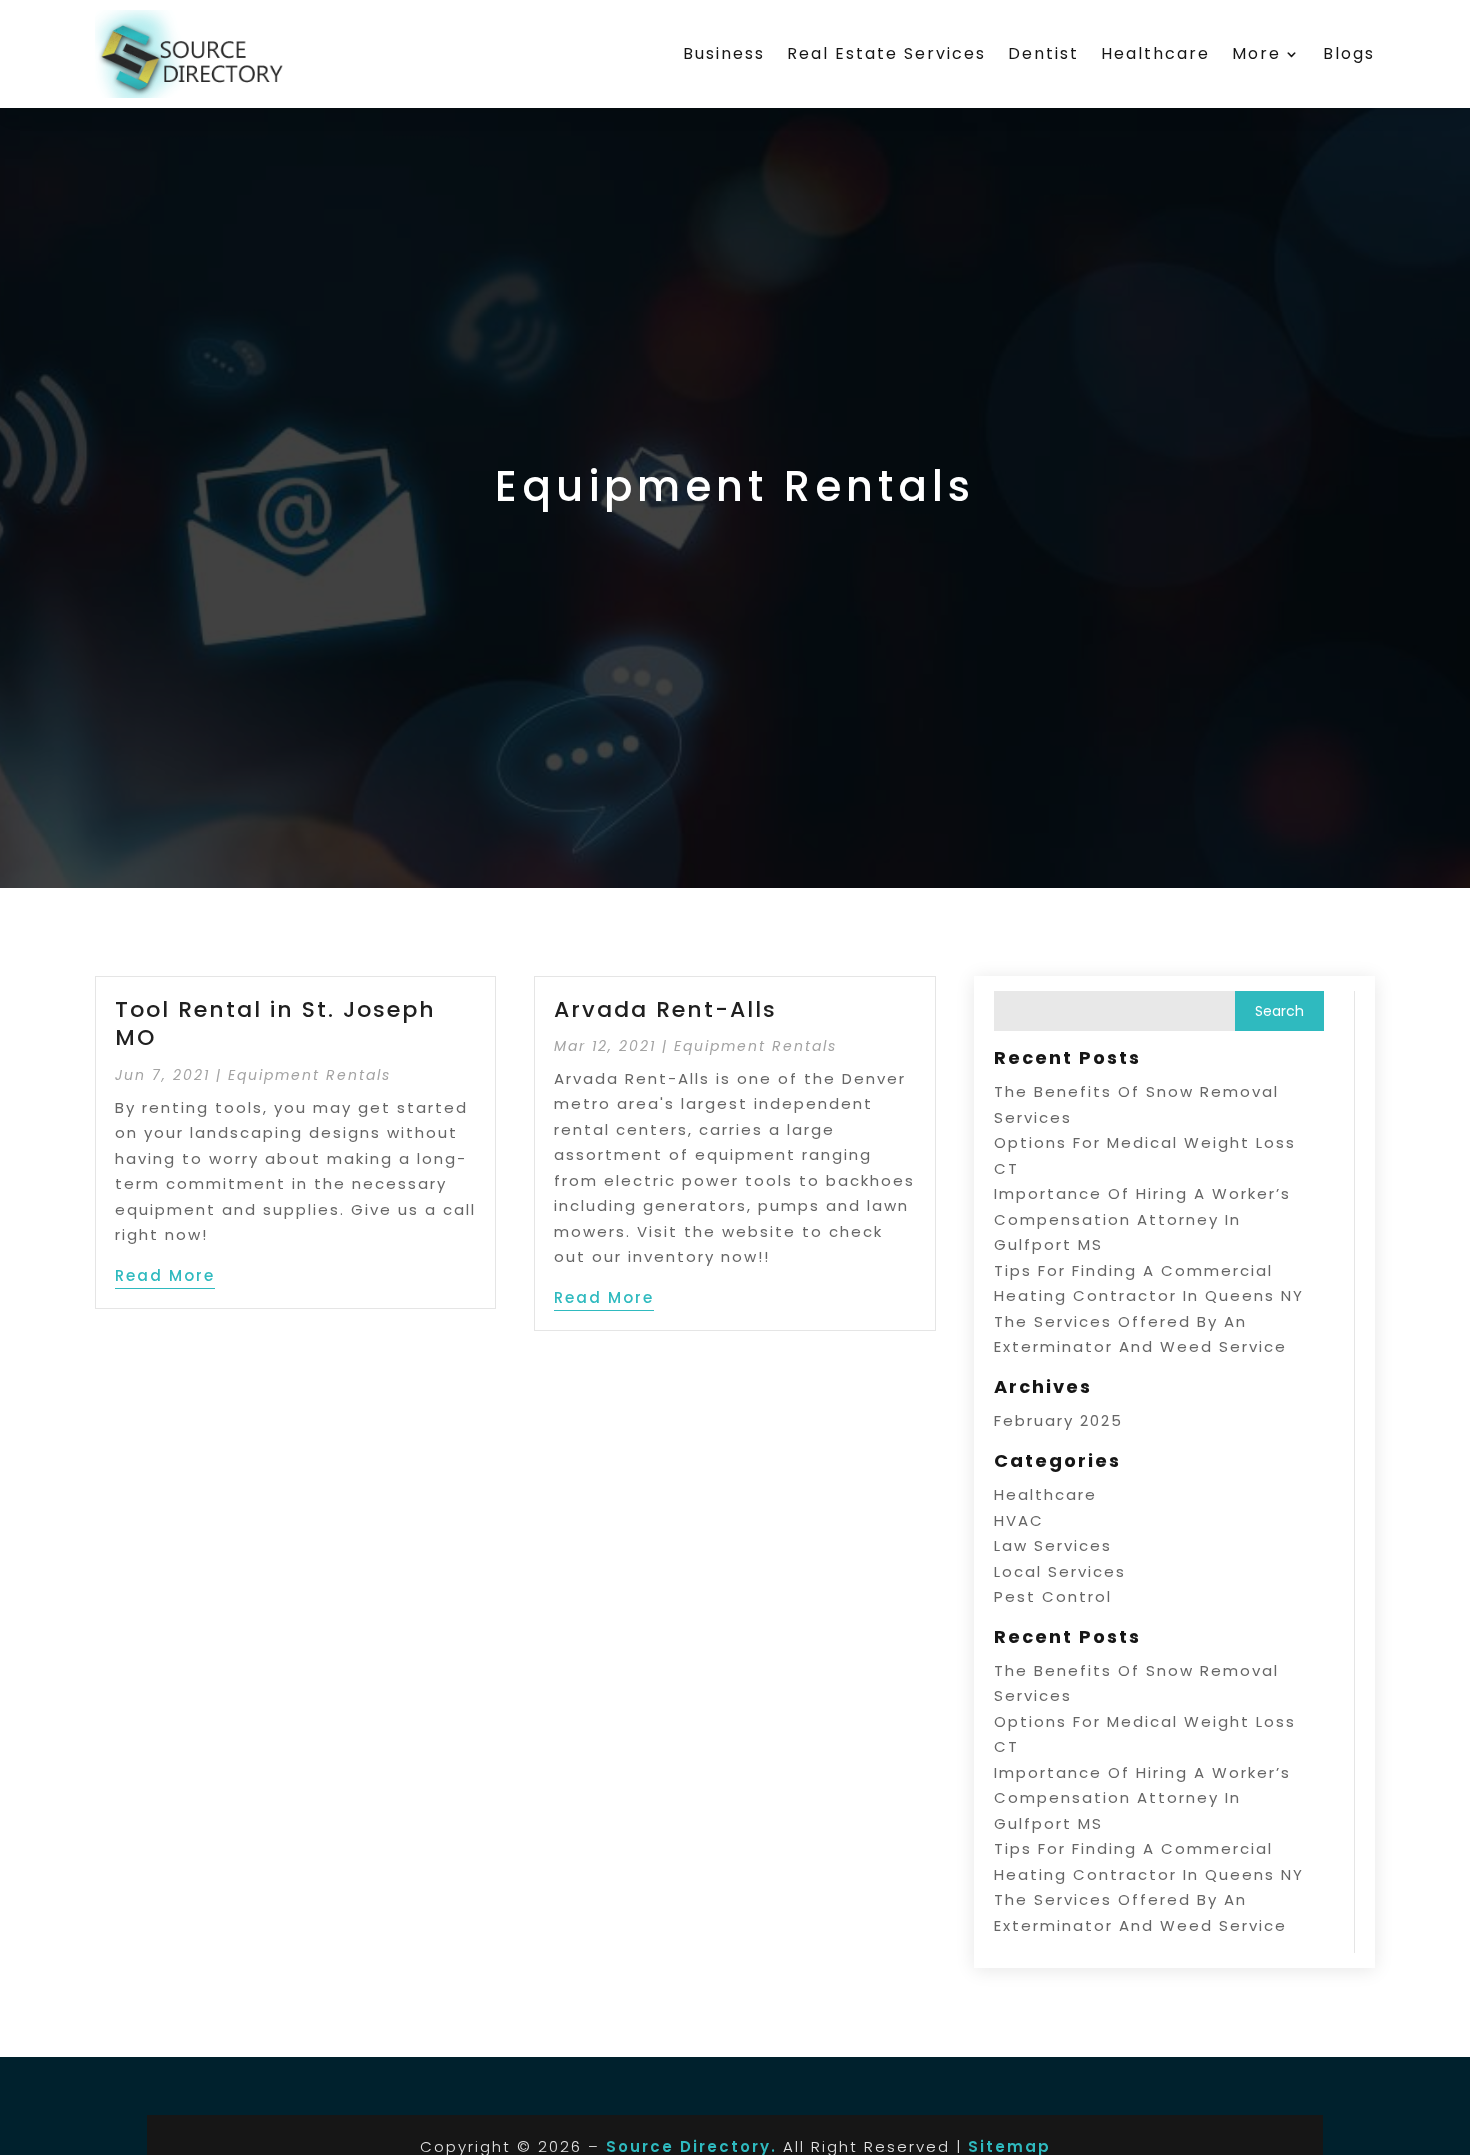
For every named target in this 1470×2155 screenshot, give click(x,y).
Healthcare (1155, 53)
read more (165, 1275)
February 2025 (1058, 1420)
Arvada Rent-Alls (665, 1009)
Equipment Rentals (309, 1075)
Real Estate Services (886, 53)
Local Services (1060, 1571)
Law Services (1053, 1545)
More (1256, 53)
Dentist (1043, 53)
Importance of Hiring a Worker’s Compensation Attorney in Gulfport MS (1142, 1219)
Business (724, 53)
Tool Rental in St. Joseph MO (275, 1024)
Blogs (1349, 53)
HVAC (1019, 1520)
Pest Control (1053, 1596)
